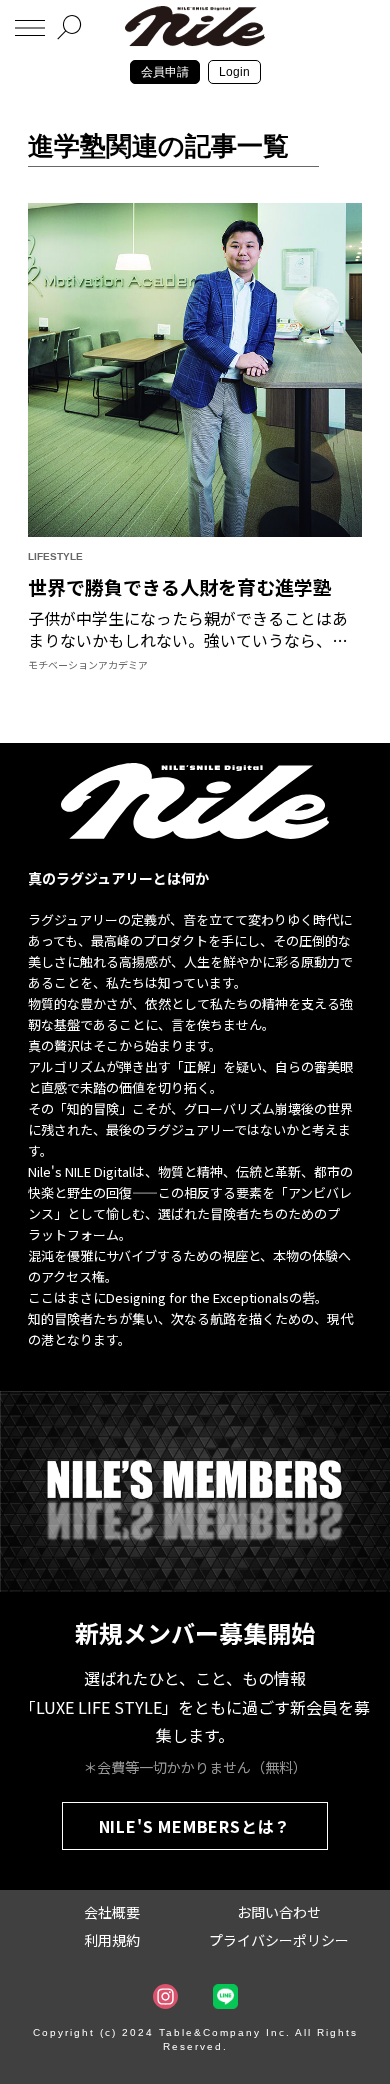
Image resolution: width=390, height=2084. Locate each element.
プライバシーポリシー (279, 1940)
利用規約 (112, 1940)
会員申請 (165, 72)
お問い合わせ (279, 1912)
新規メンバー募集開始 (195, 1632)
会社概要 (112, 1912)
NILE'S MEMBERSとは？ (195, 1826)
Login (234, 72)
